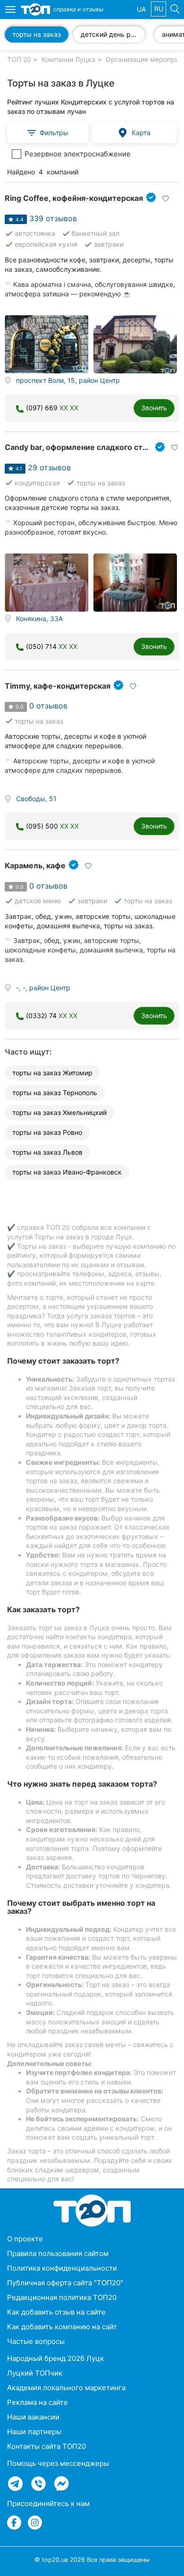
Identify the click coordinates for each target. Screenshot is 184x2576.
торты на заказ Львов (47, 1152)
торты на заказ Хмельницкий (59, 1112)
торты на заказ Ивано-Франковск (67, 1172)
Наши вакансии (33, 2417)
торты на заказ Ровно (47, 1132)
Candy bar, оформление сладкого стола (80, 447)
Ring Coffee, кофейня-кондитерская (74, 198)
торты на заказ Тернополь (55, 1093)
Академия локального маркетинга (66, 2388)
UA (141, 9)
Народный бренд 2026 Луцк (55, 2358)
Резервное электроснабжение (78, 154)
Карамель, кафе (35, 865)
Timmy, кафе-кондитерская (58, 686)
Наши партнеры (34, 2432)
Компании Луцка (68, 59)
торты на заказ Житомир (52, 1073)
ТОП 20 (19, 59)
